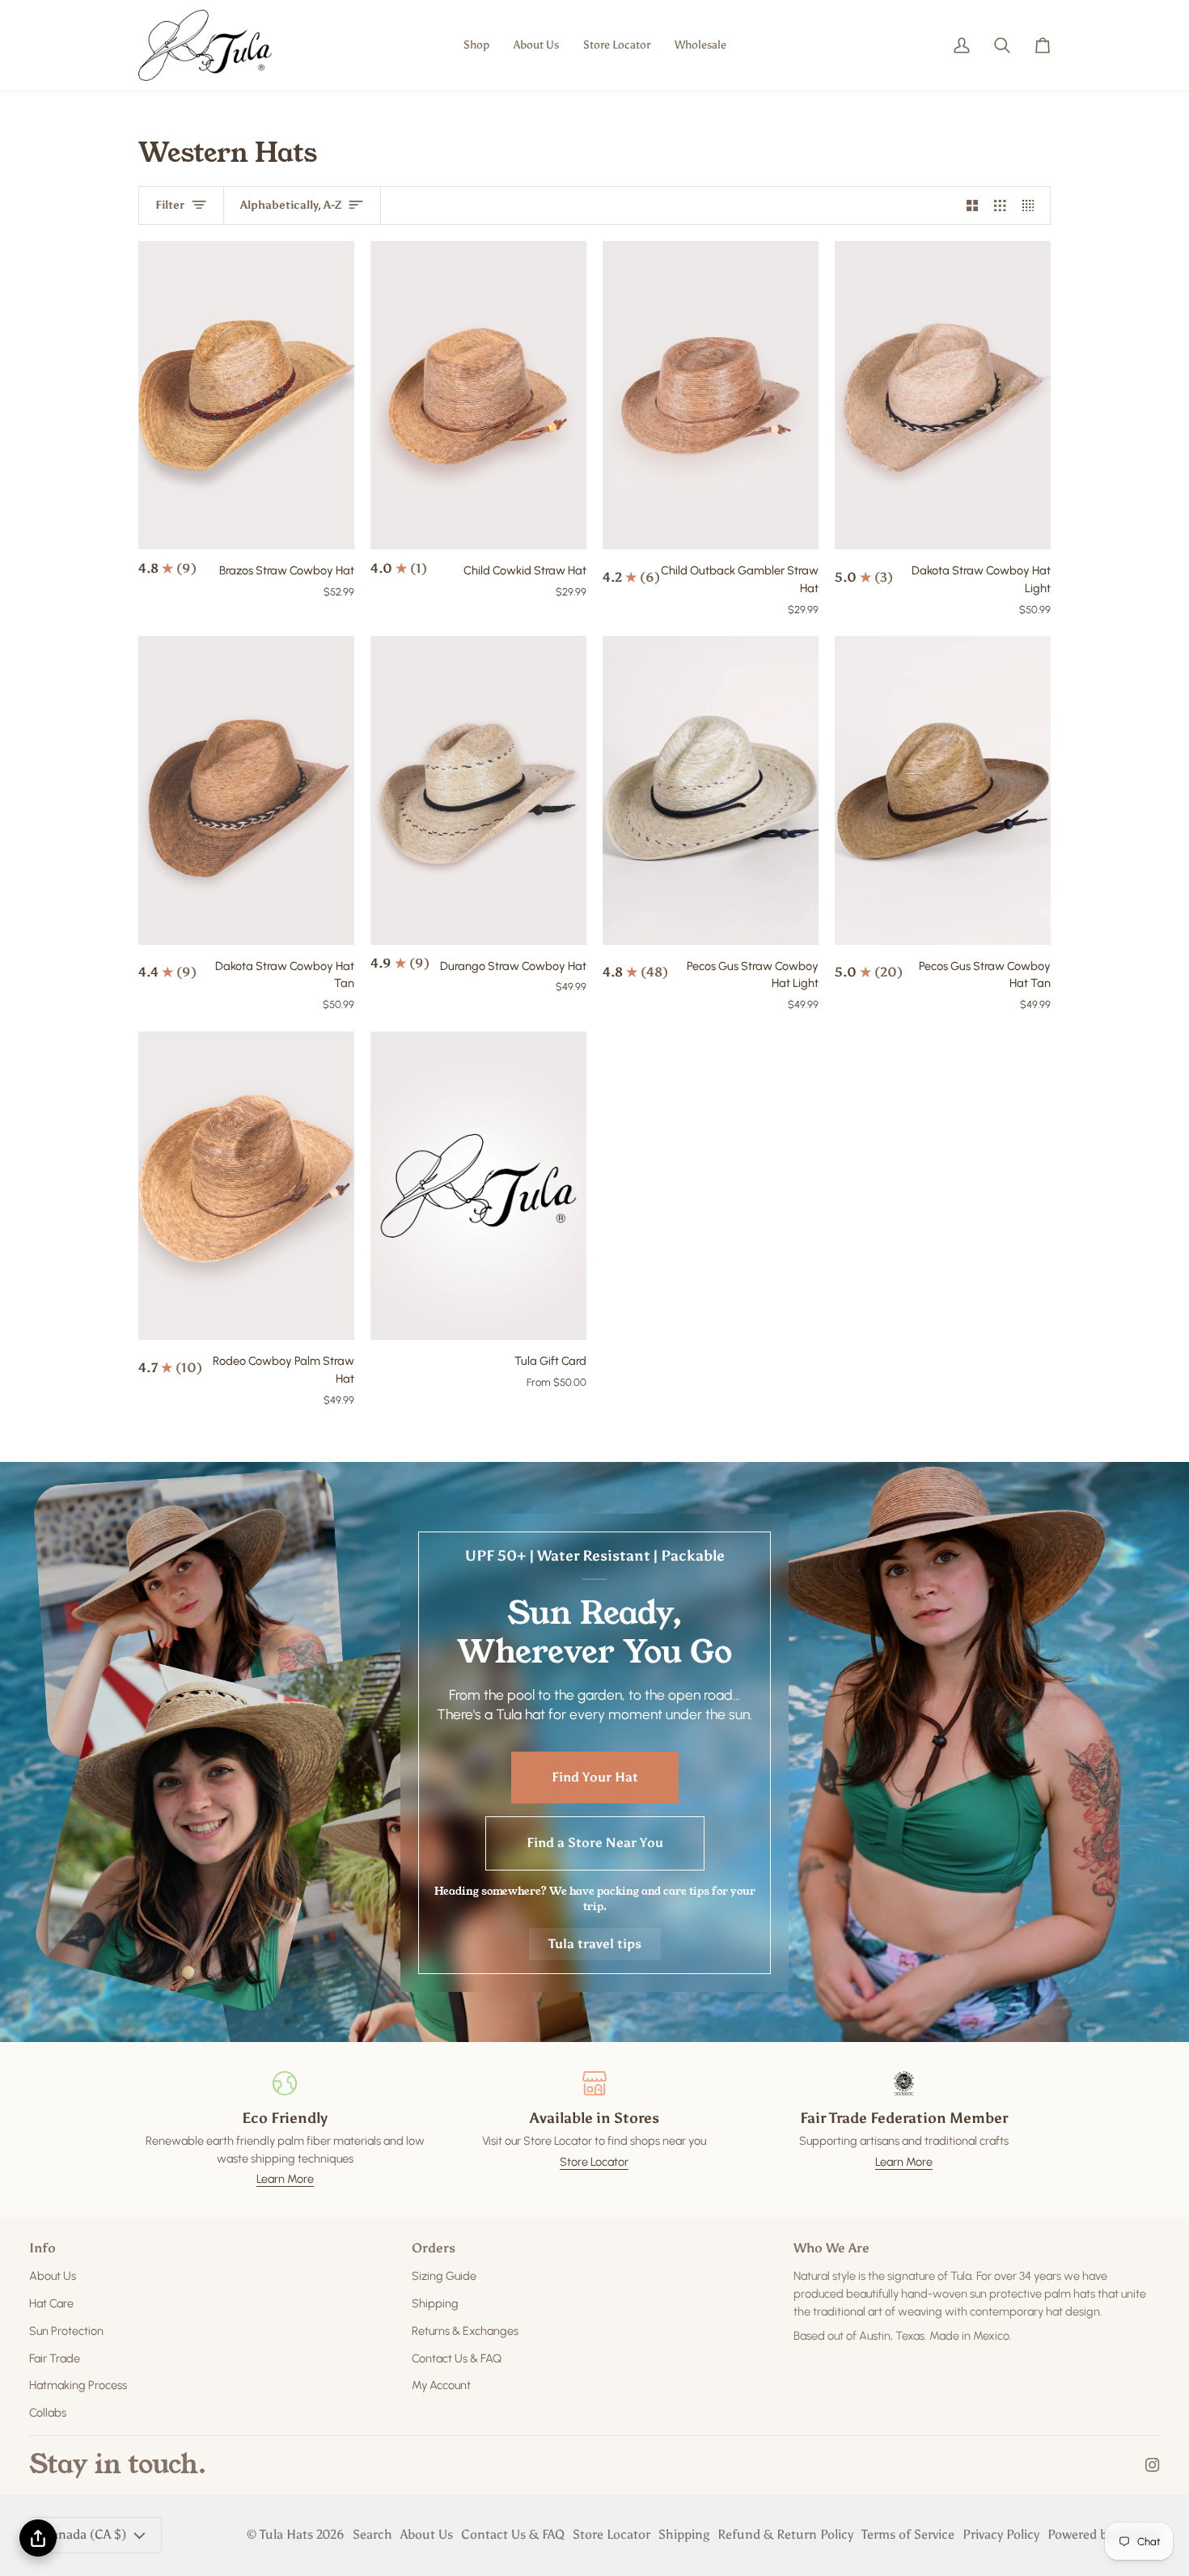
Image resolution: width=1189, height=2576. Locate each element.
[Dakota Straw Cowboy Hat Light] (943, 395)
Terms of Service (908, 2534)
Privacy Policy (1001, 2534)
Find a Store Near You (595, 1843)
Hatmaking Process (78, 2385)
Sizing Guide (444, 2276)
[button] (476, 45)
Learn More (285, 2179)
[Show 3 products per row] (1000, 205)
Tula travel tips (595, 1943)
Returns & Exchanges (465, 2331)
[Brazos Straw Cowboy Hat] (246, 395)
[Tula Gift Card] (478, 1186)
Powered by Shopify (1104, 2534)
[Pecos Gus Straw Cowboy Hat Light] (711, 790)
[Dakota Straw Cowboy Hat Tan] (246, 790)
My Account (441, 2385)
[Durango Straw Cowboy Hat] (478, 790)
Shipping (435, 2303)
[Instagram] (1153, 2465)
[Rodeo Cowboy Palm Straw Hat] (246, 1186)
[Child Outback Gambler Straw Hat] (711, 395)
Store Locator (594, 2162)
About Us (53, 2276)
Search (372, 2534)
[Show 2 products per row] (973, 205)
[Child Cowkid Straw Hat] (478, 395)
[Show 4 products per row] (1032, 205)
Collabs (48, 2413)
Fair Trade (55, 2358)
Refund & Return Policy (785, 2534)
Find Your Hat (595, 1776)
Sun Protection (66, 2331)
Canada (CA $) (85, 2534)
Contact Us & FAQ (457, 2358)
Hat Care (51, 2303)
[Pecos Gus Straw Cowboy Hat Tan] (943, 790)
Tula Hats (286, 2534)
